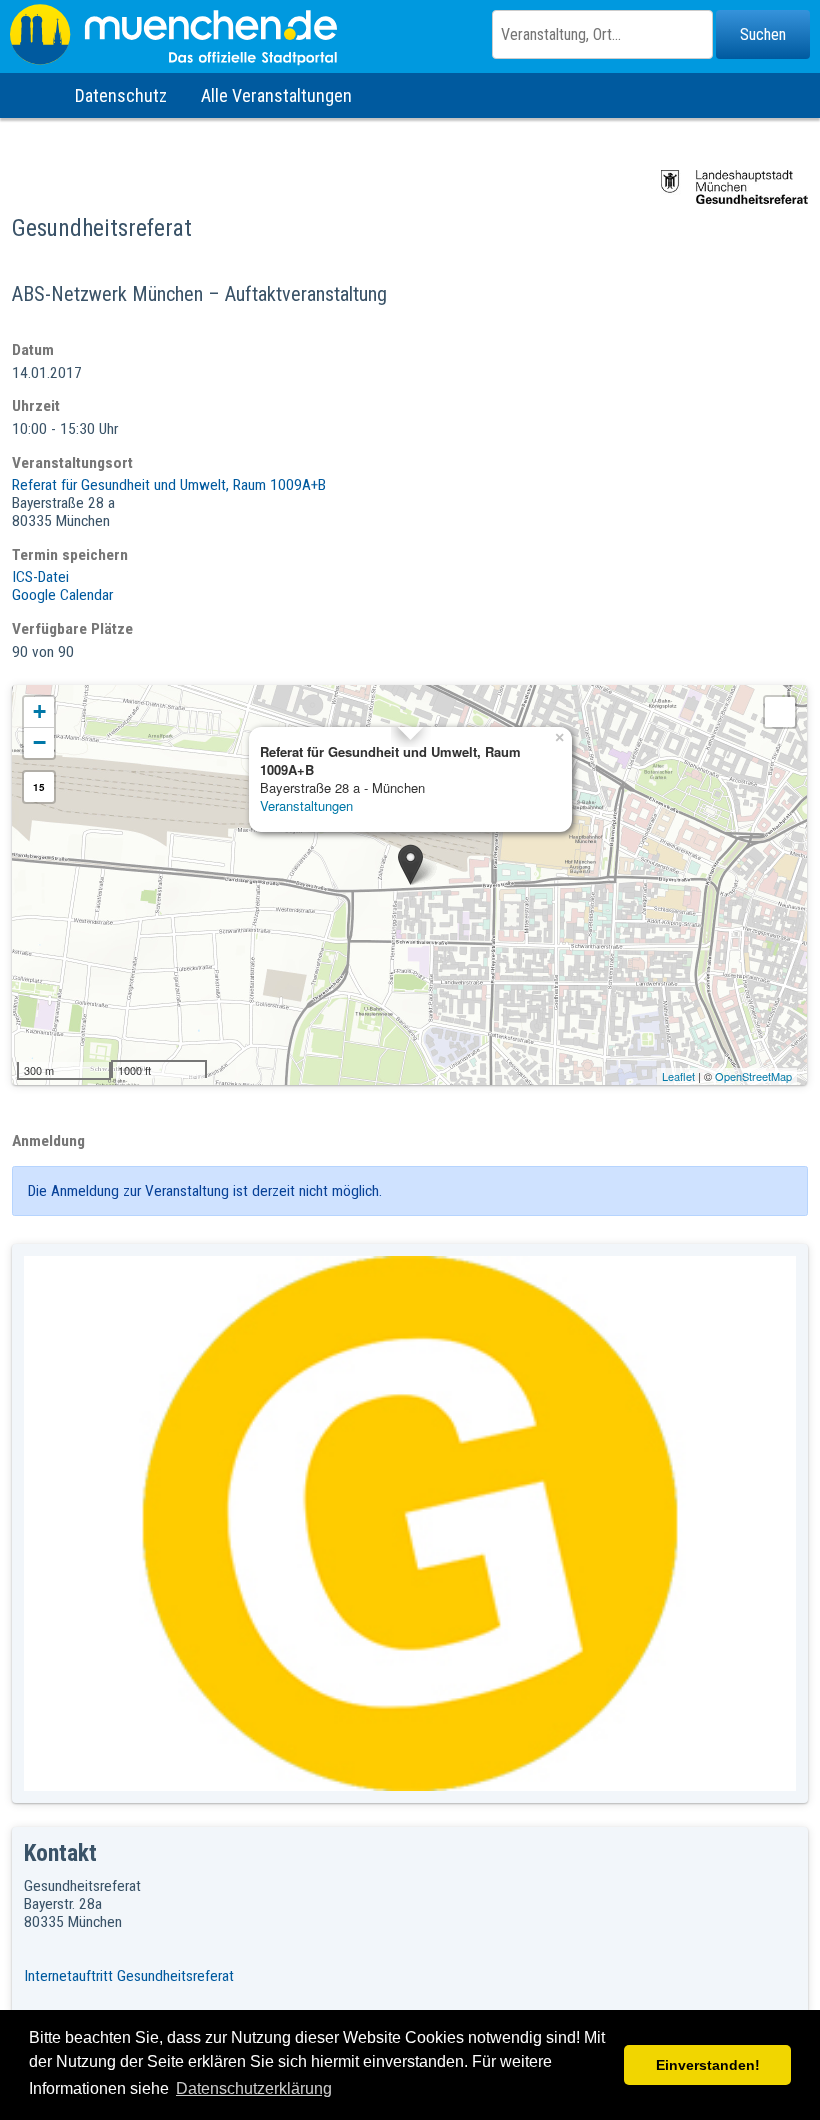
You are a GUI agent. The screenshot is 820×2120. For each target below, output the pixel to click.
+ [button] (39, 711)
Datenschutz (121, 95)
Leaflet (678, 1076)
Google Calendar (62, 595)
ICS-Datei (40, 577)
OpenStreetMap (753, 1076)
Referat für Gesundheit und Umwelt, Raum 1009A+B (169, 485)
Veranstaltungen (306, 805)
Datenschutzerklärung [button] (254, 2088)
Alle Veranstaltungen (276, 95)
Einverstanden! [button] (708, 2065)
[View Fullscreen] (780, 712)
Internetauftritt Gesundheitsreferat (129, 1976)
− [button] (39, 742)
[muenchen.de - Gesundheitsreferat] (410, 35)
